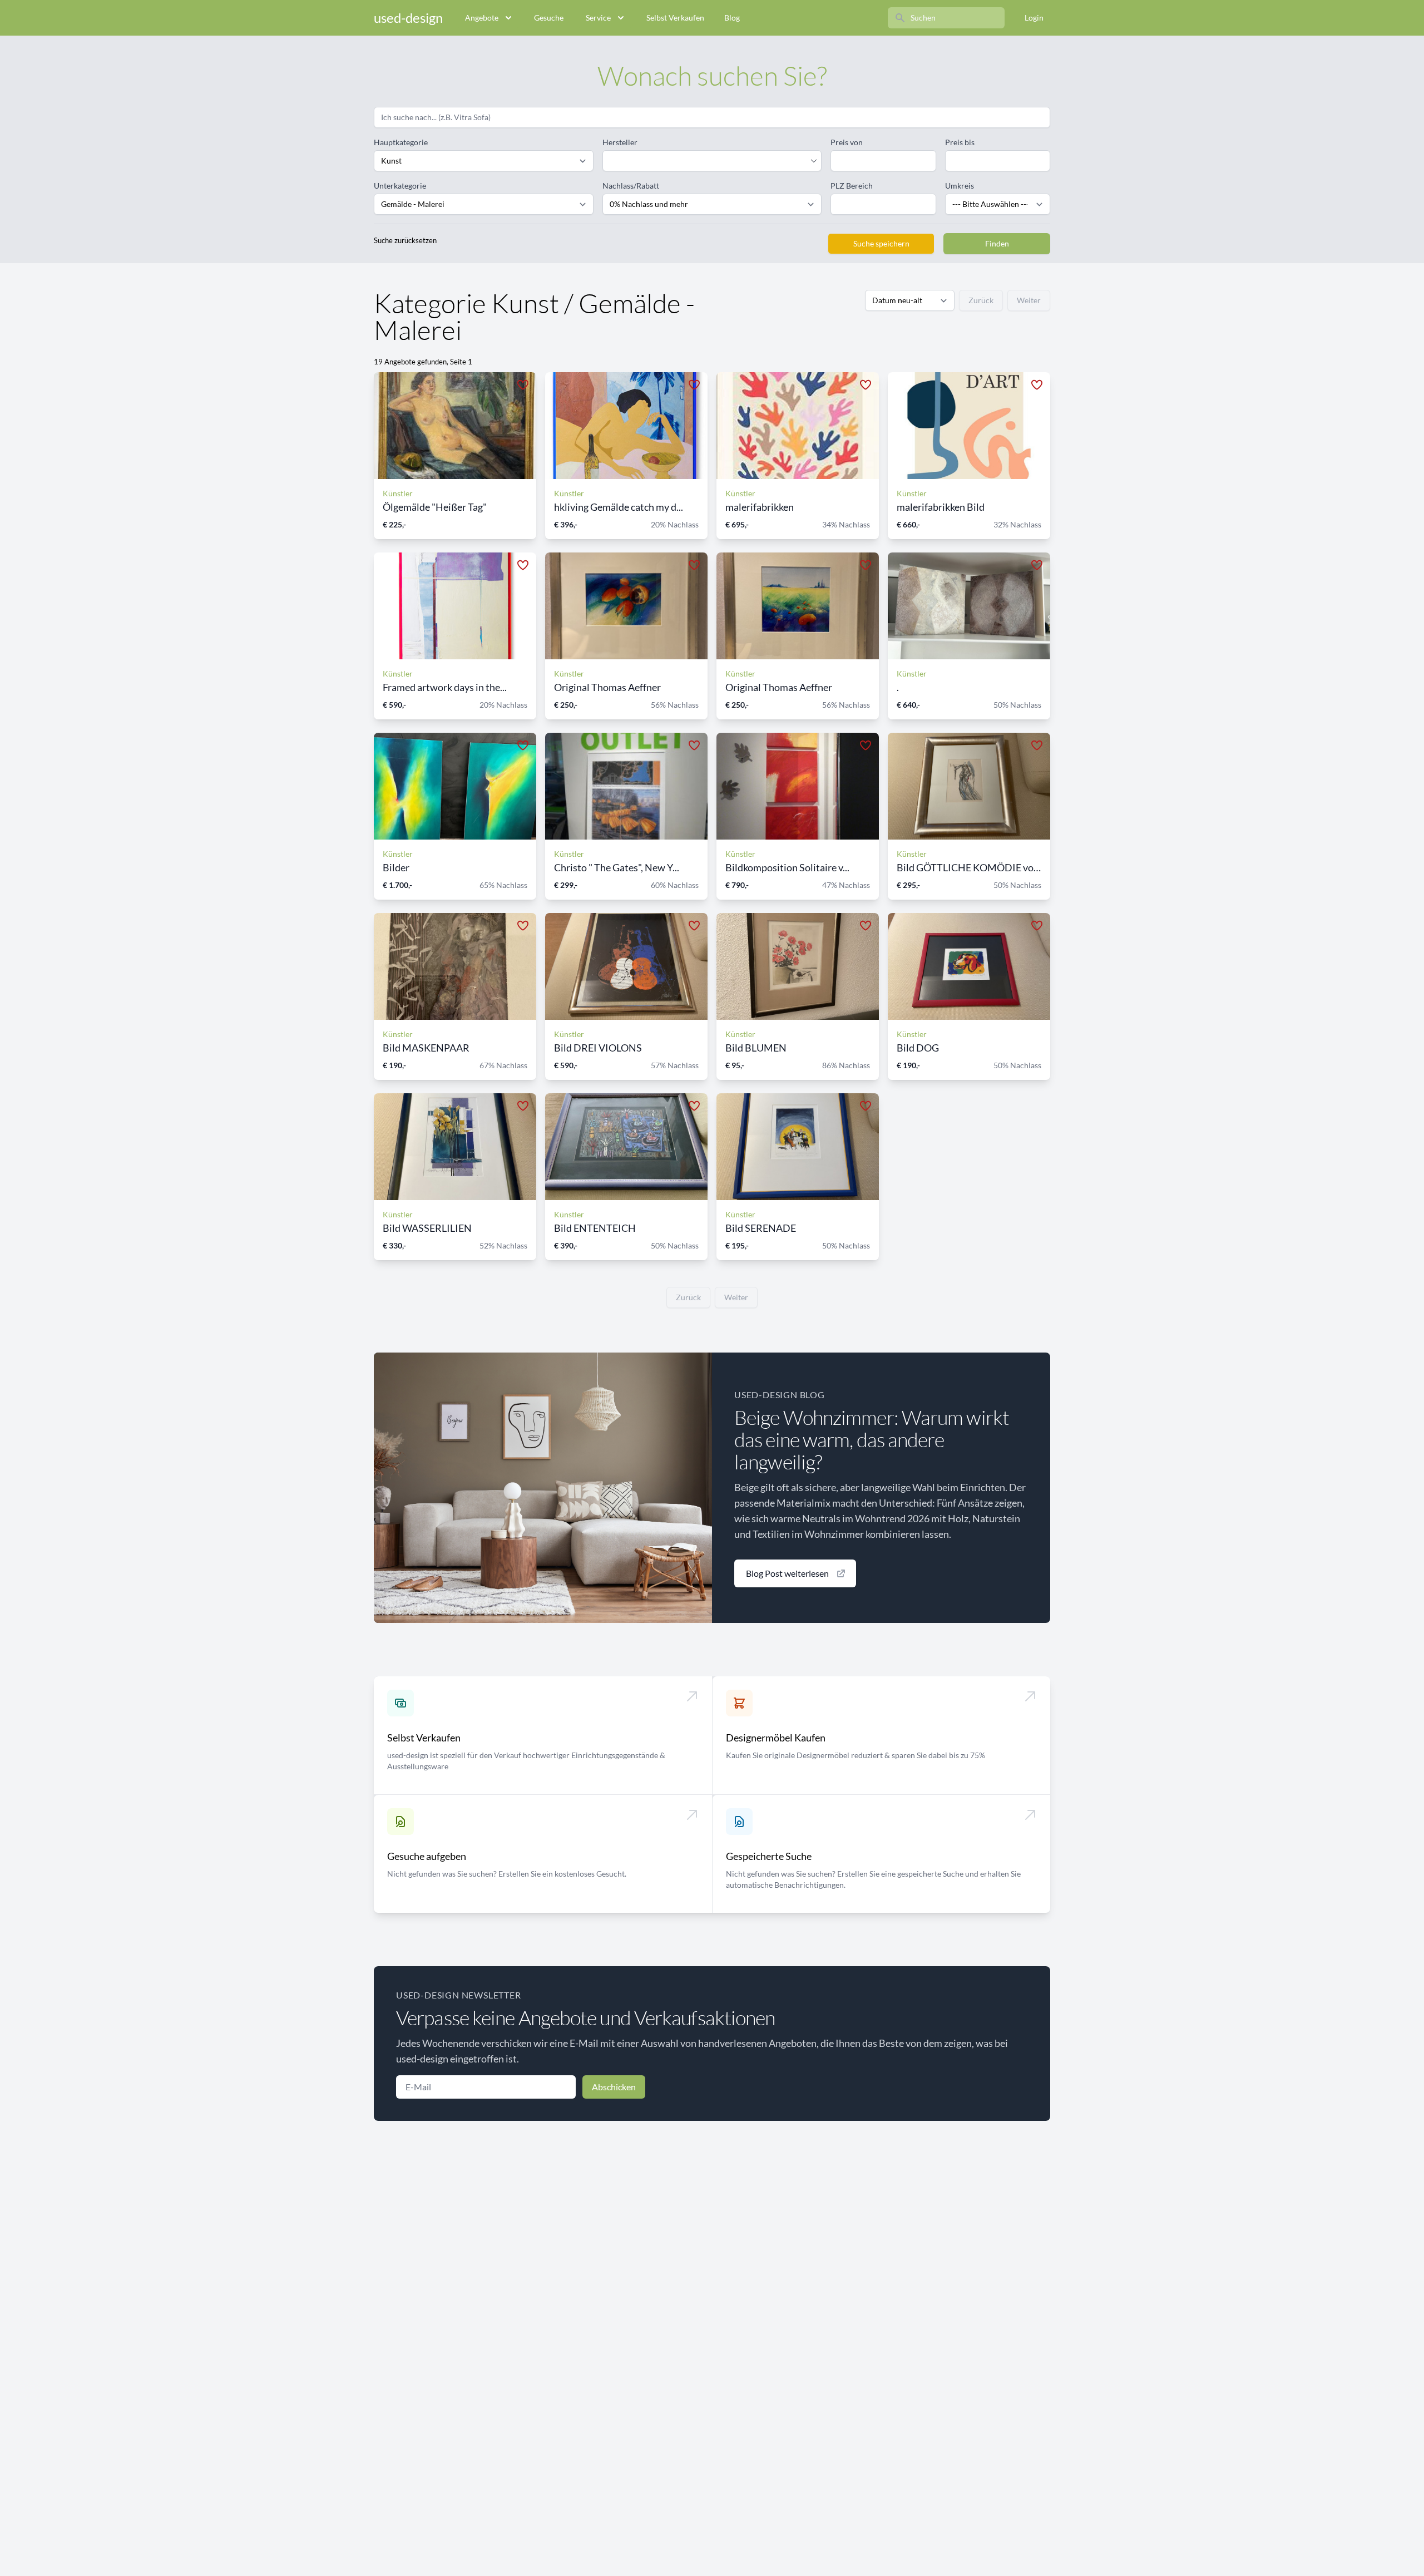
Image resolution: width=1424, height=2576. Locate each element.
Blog (732, 18)
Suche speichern (881, 243)
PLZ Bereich (852, 186)
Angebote (482, 18)
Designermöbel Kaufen (776, 1738)
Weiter (1029, 300)
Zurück (981, 300)
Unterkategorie (400, 186)
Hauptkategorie (401, 142)
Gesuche (549, 18)
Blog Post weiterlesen (787, 1573)
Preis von (847, 142)
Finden (997, 243)
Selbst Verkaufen (675, 18)
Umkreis (960, 186)
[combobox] (707, 161)
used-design (408, 18)
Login (1034, 18)
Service (598, 18)
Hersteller (620, 142)
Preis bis (960, 142)
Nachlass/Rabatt (631, 186)
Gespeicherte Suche (769, 1856)
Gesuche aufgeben (427, 1856)
